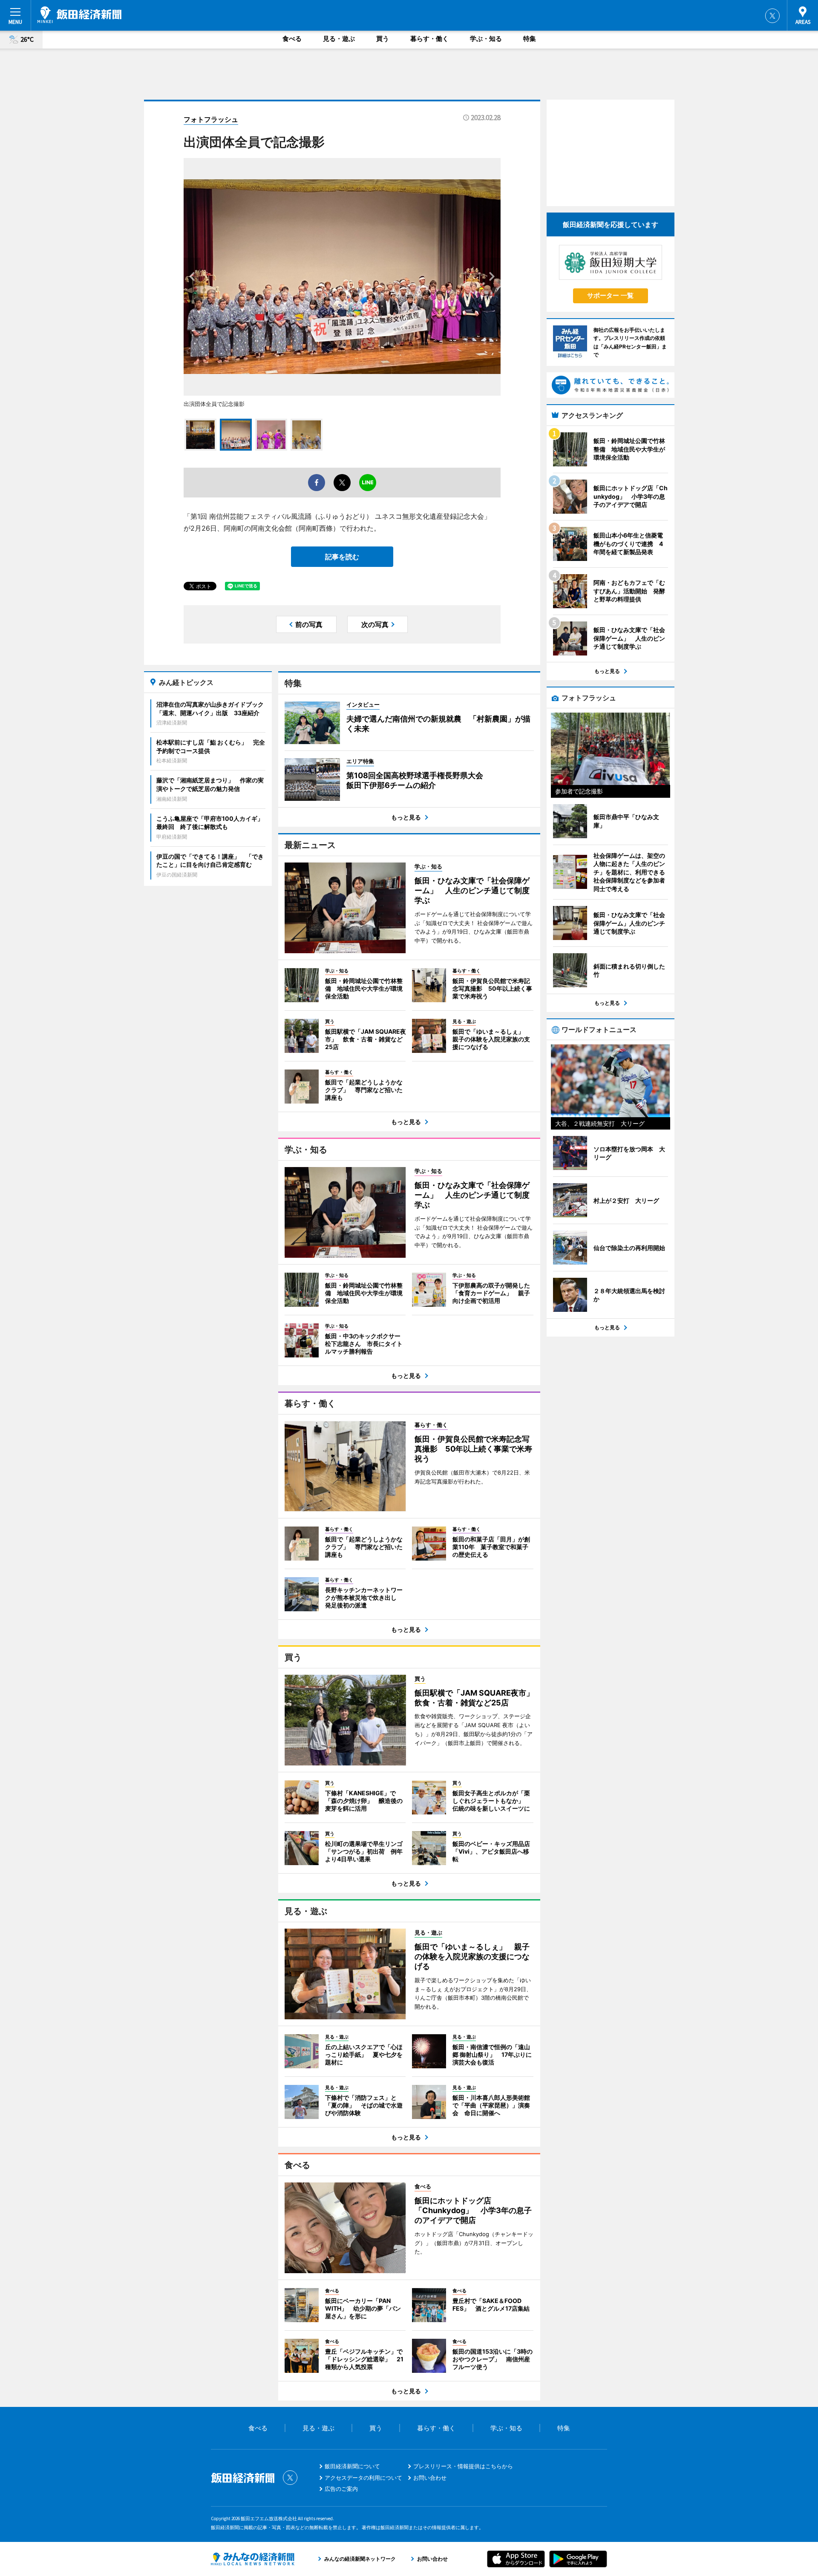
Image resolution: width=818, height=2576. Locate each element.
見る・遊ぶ (339, 39)
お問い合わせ (430, 2478)
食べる (292, 39)
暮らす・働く (429, 39)
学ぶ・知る (486, 39)
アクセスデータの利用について (363, 2478)
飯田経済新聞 (79, 15)
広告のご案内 (341, 2489)
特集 (530, 39)
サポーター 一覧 (610, 295)
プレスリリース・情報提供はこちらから (463, 2466)
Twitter (772, 16)
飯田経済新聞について (352, 2466)
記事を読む (342, 557)
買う (383, 39)
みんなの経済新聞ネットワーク (253, 2559)
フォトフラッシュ (211, 119)
